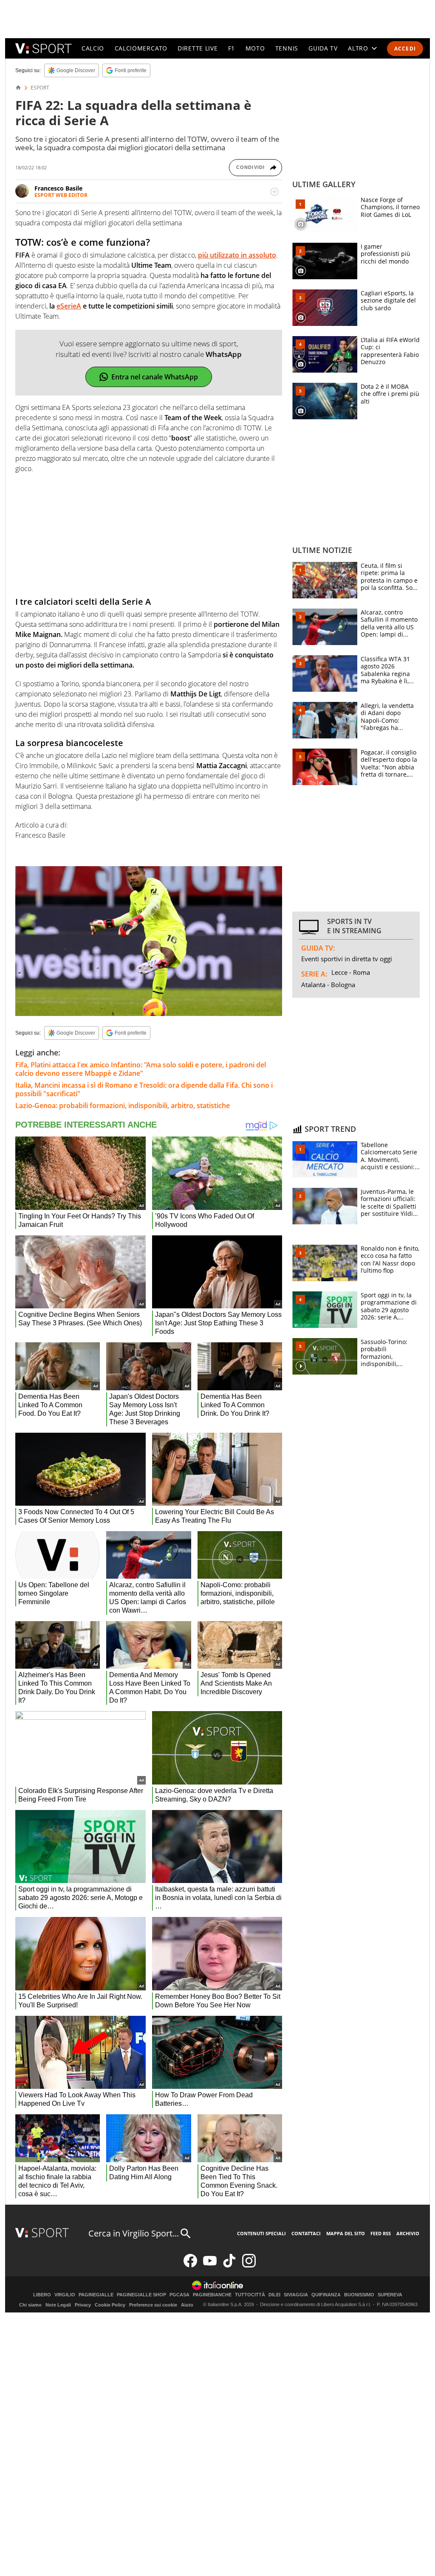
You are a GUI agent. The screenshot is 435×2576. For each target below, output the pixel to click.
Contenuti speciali (261, 2233)
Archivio (408, 2233)
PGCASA (179, 2295)
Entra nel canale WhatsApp (155, 377)
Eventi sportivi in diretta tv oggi (347, 959)
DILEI (274, 2295)
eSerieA (69, 306)
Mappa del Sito (346, 2233)
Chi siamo (30, 2305)
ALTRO (358, 48)
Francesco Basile (58, 188)
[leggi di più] (274, 192)
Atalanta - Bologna (328, 985)
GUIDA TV (323, 48)
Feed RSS (381, 2233)
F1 (232, 48)
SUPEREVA (390, 2295)
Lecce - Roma (351, 972)
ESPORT (40, 88)
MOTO (255, 48)
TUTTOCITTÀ (250, 2295)
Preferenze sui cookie (153, 2305)
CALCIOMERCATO (141, 48)
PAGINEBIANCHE (212, 2295)
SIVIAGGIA (296, 2295)
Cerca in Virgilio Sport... (134, 2233)
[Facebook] (190, 2266)
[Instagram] (249, 2266)
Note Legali (58, 2305)
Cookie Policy (110, 2305)
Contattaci (306, 2233)
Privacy (83, 2305)
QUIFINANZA (326, 2295)
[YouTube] (210, 2266)
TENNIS (287, 48)
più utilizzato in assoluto (237, 255)
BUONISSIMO (359, 2295)
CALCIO (93, 48)
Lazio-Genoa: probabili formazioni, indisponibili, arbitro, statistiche (123, 1106)
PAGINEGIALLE (96, 2295)
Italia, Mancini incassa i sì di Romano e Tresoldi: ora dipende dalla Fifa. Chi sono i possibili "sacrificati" (144, 1089)
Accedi (405, 49)
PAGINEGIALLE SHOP (141, 2295)
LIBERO (42, 2295)
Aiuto (187, 2305)
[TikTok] (229, 2266)
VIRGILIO (65, 2295)
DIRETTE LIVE (198, 48)
